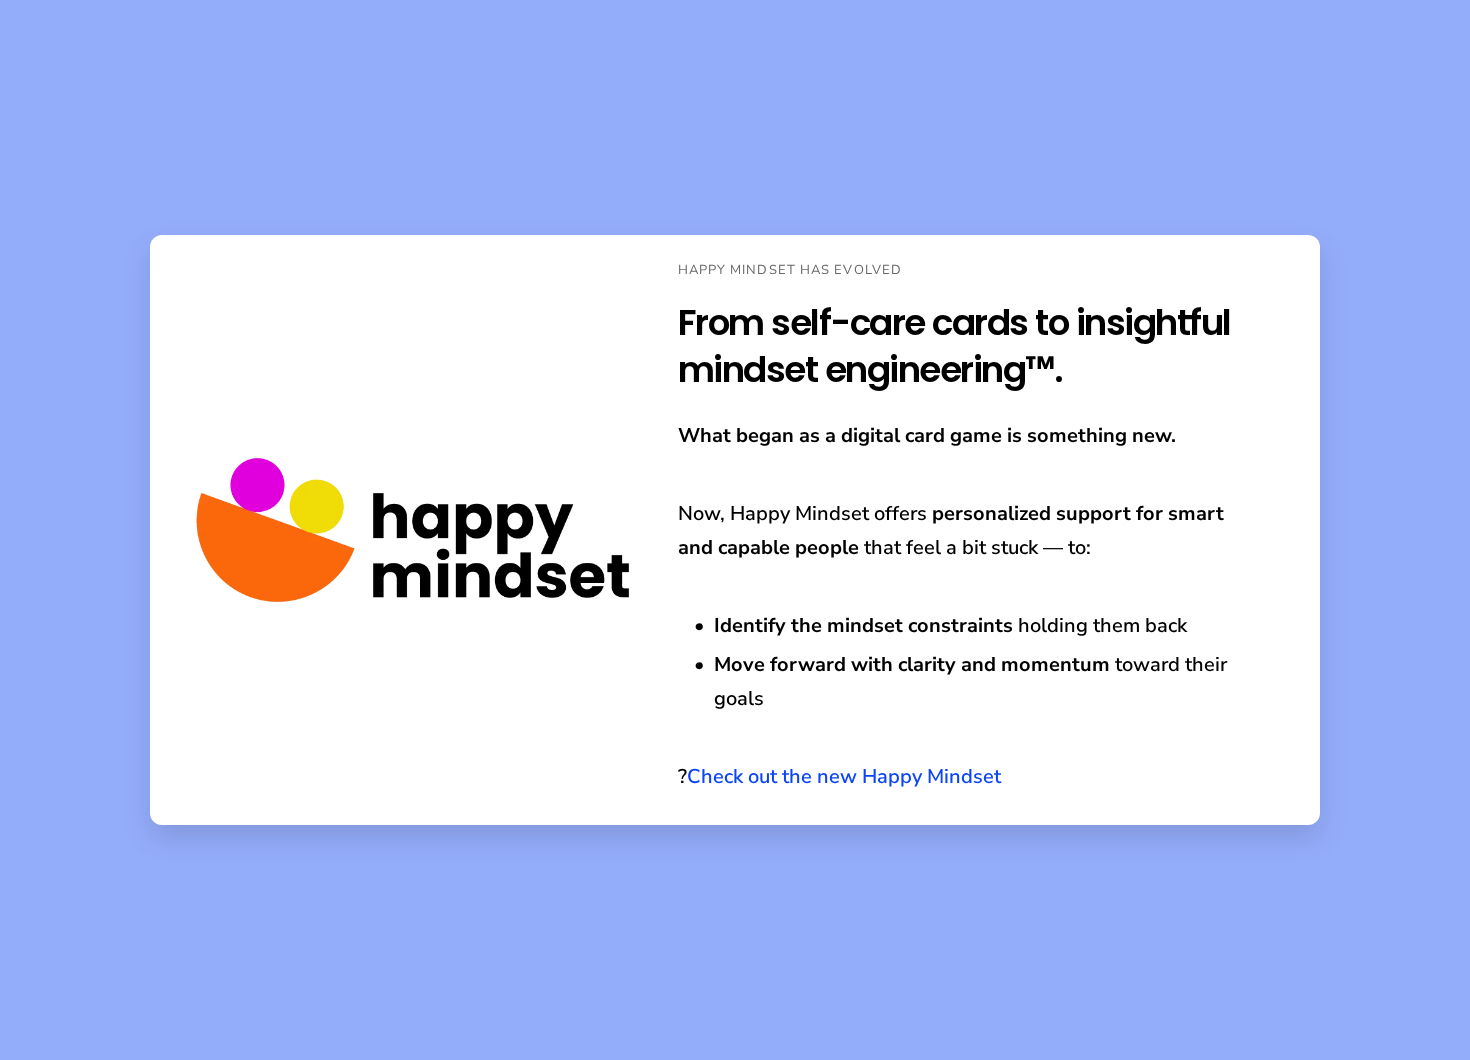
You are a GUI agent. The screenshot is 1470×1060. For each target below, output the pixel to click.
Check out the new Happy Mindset (844, 776)
